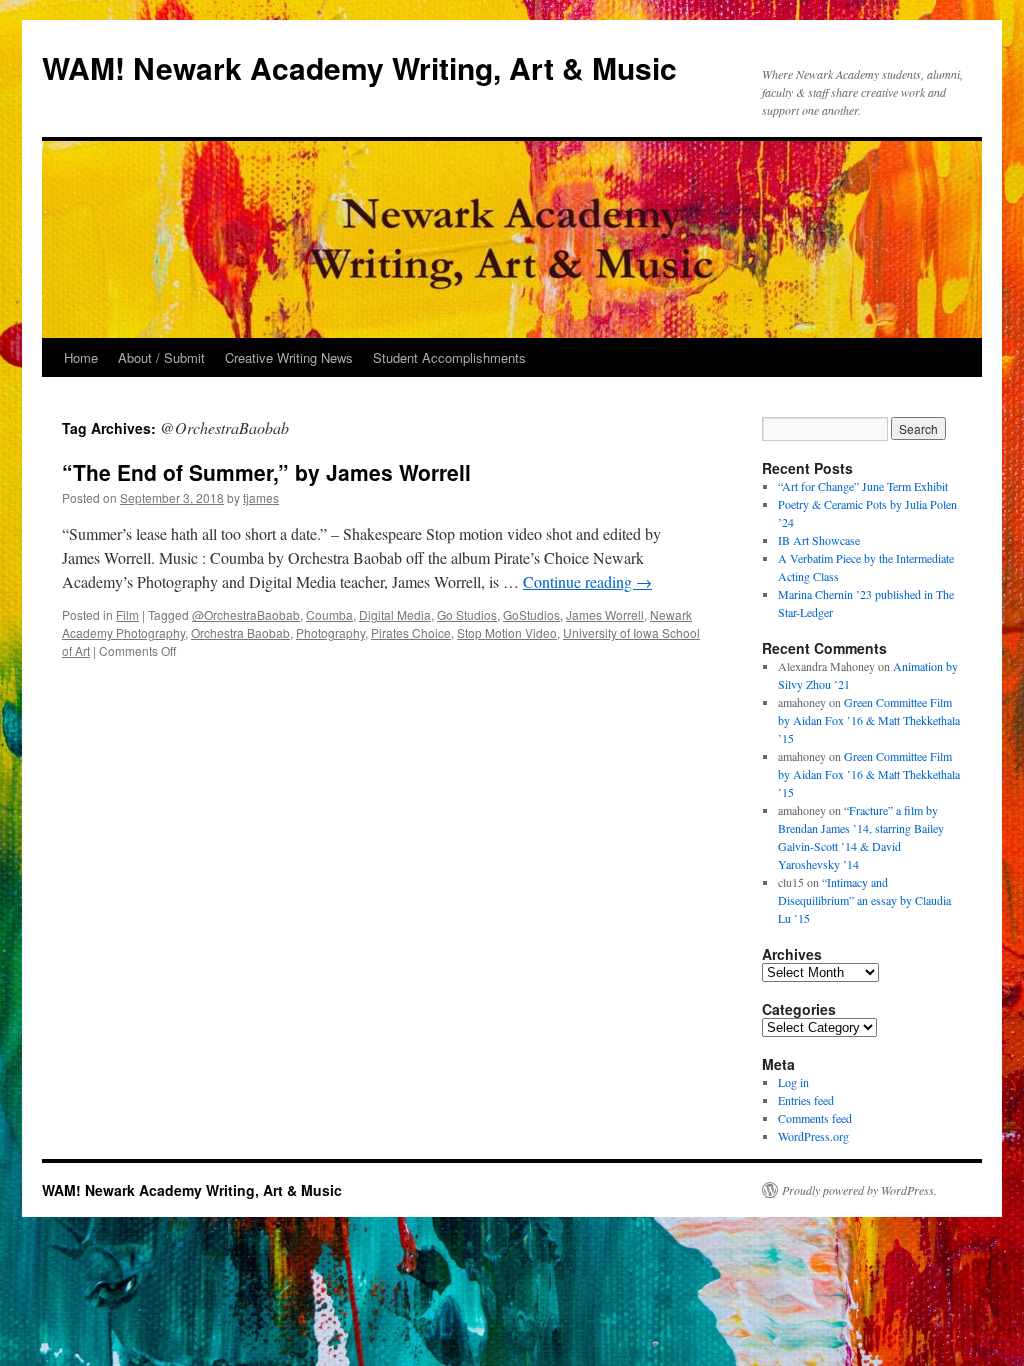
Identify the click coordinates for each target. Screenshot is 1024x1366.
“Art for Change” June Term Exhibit (863, 486)
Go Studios (467, 614)
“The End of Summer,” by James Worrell (266, 472)
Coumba (329, 614)
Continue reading (587, 581)
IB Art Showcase (819, 540)
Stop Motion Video (507, 632)
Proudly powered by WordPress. (859, 1190)
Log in (793, 1082)
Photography (330, 632)
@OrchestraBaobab (246, 614)
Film (127, 614)
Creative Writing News (289, 357)
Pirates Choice (411, 632)
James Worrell (605, 614)
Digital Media (395, 614)
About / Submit (161, 357)
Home (81, 357)
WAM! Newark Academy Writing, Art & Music (359, 67)
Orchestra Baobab (240, 632)
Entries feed (806, 1100)
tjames (261, 497)
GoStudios (531, 614)
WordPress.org (813, 1136)
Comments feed (815, 1118)
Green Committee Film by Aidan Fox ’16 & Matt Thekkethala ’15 (869, 720)
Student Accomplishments (449, 357)
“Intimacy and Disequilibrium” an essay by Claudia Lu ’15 (864, 900)
